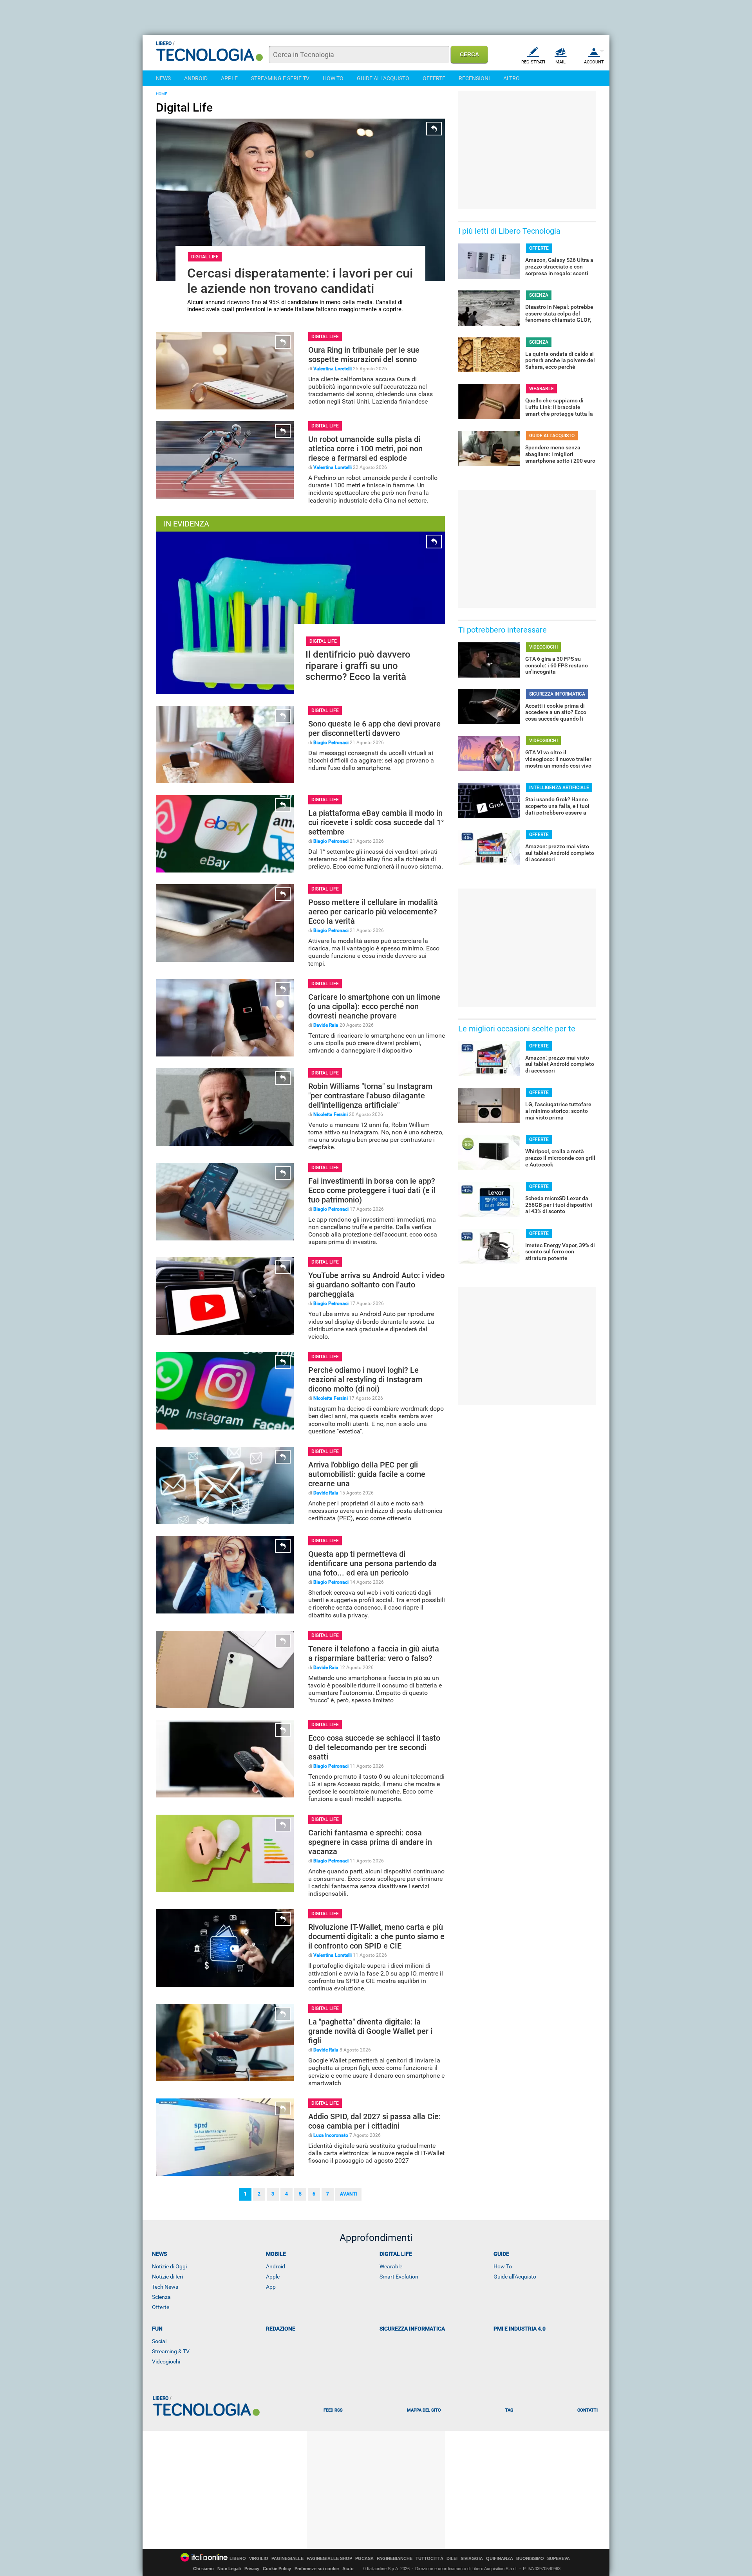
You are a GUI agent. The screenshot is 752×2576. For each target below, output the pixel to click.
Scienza (161, 2297)
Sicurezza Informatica (412, 2329)
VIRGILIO (259, 2559)
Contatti (587, 2410)
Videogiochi (166, 2361)
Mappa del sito (424, 2410)
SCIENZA (539, 295)
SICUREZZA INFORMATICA (557, 694)
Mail (560, 62)
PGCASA (364, 2559)
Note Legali (229, 2569)
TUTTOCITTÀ (429, 2559)
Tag (509, 2410)
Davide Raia (326, 1025)
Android (276, 2266)
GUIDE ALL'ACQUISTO (383, 78)
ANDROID (196, 78)
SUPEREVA (559, 2559)
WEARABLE (541, 389)
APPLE (229, 78)
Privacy (252, 2569)
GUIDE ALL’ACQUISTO (552, 436)
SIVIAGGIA (472, 2559)
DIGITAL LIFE (205, 257)
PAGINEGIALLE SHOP (329, 2559)
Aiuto (348, 2569)
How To (503, 2266)
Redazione (281, 2329)
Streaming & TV (171, 2351)
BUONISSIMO (530, 2559)
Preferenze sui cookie (317, 2569)
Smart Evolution (399, 2277)
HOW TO (333, 78)
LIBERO (238, 2559)
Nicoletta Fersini (331, 1114)
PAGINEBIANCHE (395, 2559)
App (271, 2287)
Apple (273, 2277)
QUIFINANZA (500, 2559)
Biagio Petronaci (331, 743)
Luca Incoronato (331, 2135)
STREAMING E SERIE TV (280, 78)
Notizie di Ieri (167, 2277)
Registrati (533, 62)
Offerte (161, 2307)
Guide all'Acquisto (515, 2277)
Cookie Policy (277, 2569)
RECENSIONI (474, 78)
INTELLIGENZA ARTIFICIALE (559, 788)
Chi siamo (203, 2569)
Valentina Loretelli (333, 369)
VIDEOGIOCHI (543, 647)
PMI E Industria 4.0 (520, 2329)
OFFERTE (434, 78)
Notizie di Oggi (169, 2266)
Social (159, 2341)
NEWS (163, 78)
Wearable (391, 2266)
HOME (162, 94)
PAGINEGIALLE (287, 2559)
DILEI (452, 2559)
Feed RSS (333, 2410)
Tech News (165, 2287)
